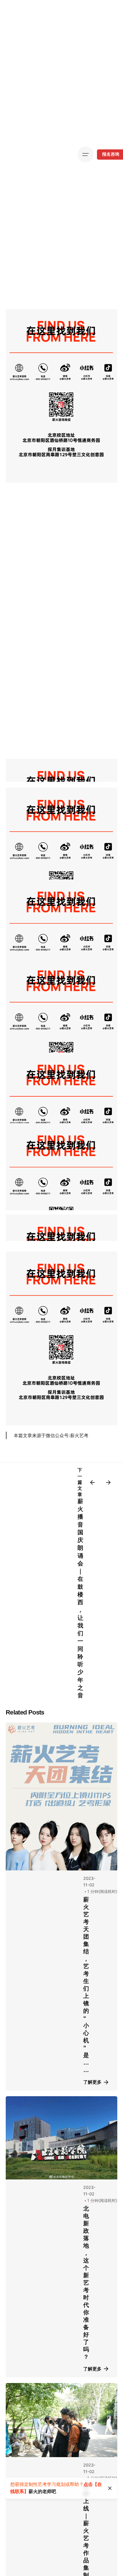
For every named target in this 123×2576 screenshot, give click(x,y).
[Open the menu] (86, 155)
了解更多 (92, 2082)
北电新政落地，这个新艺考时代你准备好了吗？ (86, 2283)
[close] (110, 2488)
